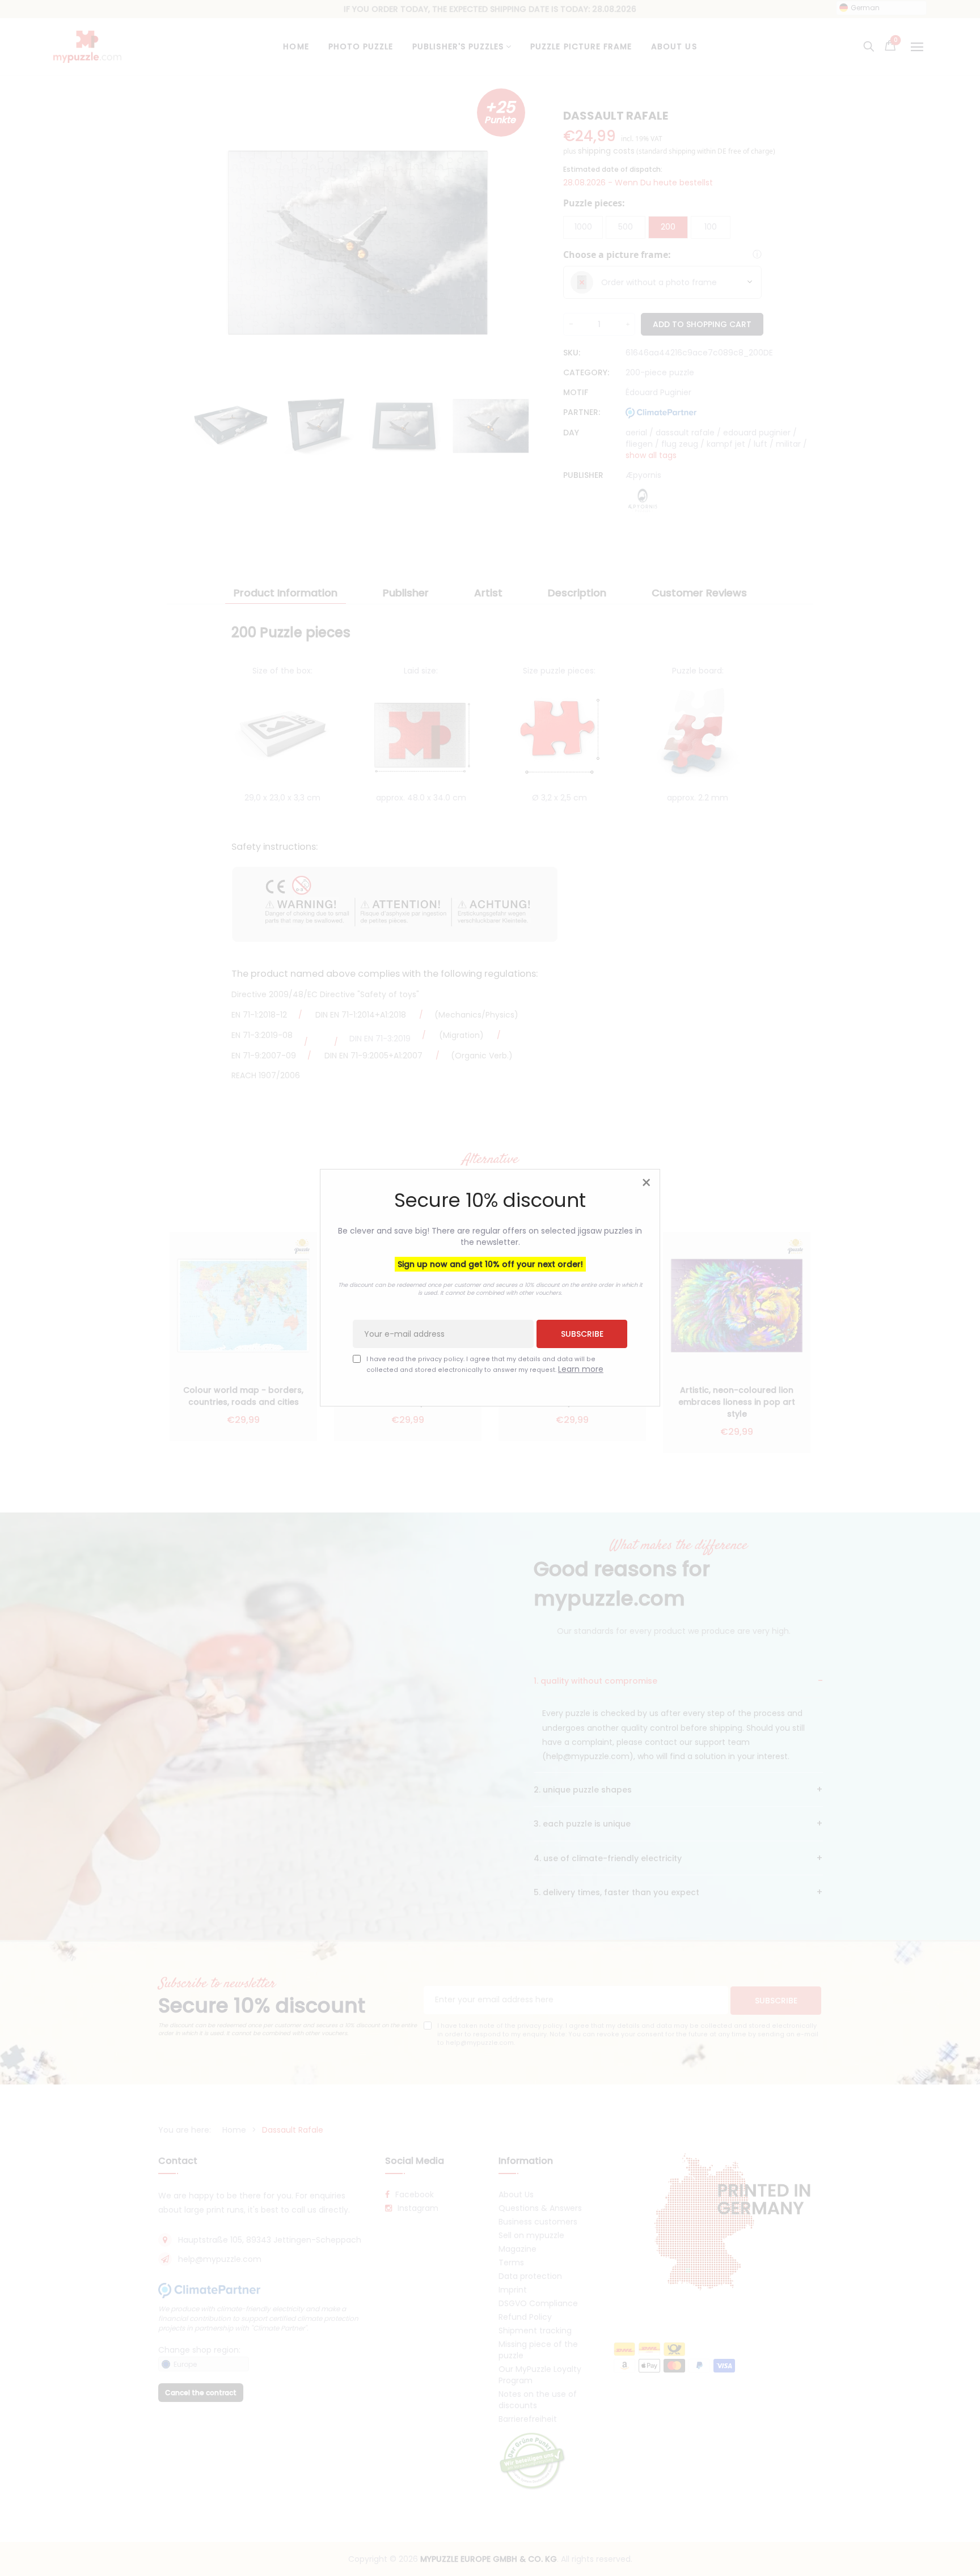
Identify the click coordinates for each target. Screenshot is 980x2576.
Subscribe (582, 1334)
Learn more (581, 1370)
